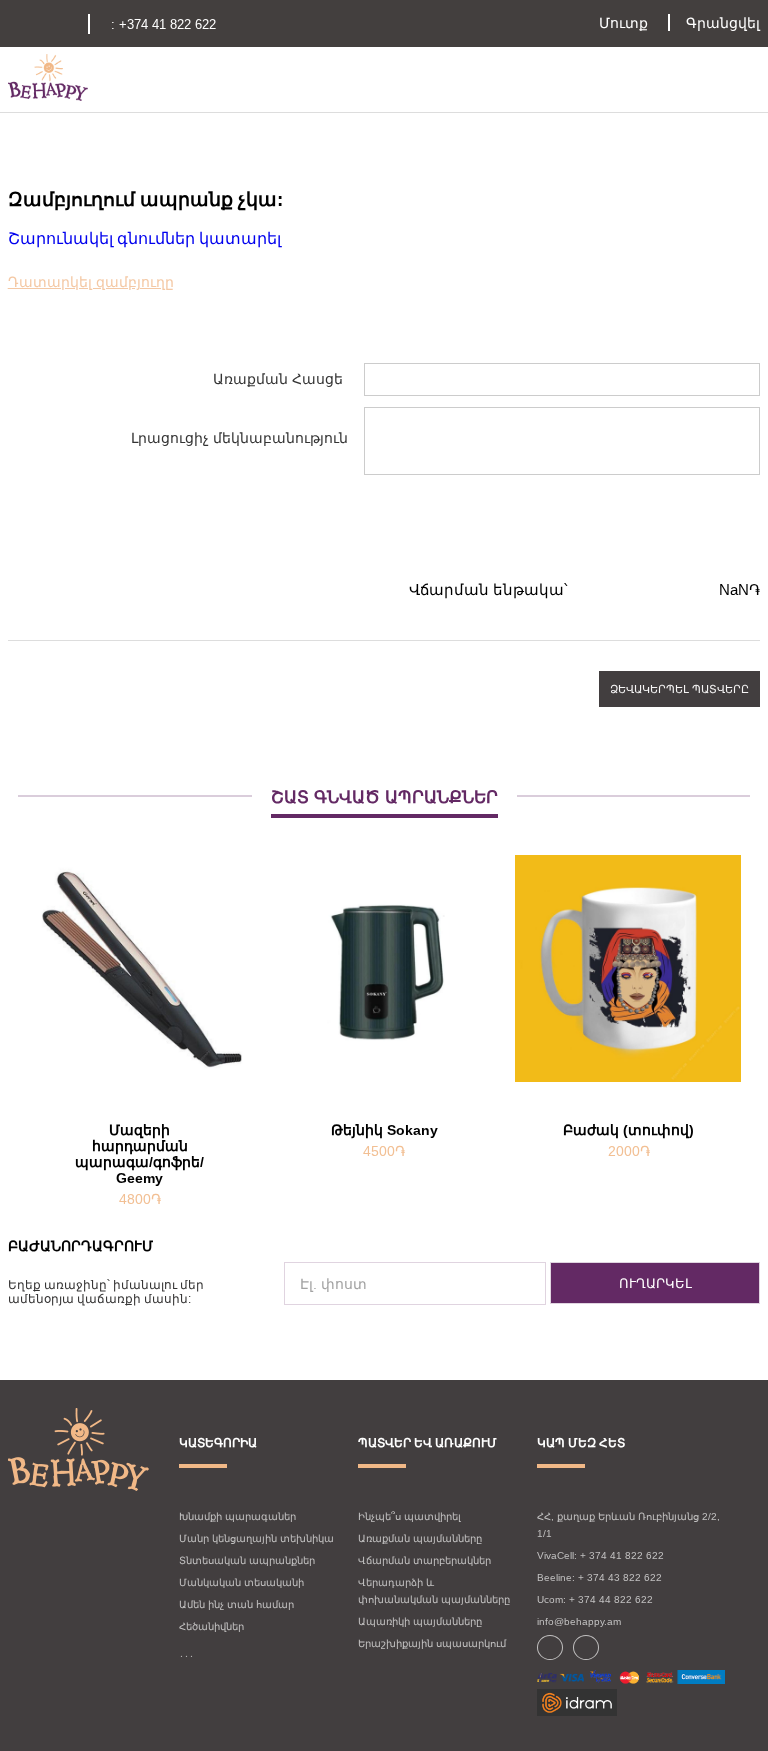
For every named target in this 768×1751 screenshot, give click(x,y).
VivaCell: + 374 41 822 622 (600, 1555)
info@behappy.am (579, 1621)
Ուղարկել (655, 1283)
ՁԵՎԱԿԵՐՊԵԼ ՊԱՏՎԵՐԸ (679, 689)
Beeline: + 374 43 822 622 (599, 1577)
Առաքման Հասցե (278, 379)
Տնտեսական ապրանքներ (247, 1560)
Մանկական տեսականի (241, 1582)
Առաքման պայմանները (420, 1538)
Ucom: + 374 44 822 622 (595, 1599)
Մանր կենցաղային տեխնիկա (256, 1538)
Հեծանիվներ (211, 1626)
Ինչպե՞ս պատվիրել (409, 1516)
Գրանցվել (723, 23)
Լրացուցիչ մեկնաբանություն (239, 438)
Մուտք (623, 23)
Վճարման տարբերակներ (424, 1560)
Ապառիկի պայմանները (420, 1621)
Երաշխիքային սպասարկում (432, 1643)
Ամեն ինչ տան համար (236, 1604)
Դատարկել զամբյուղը (91, 282)
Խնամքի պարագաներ (237, 1516)
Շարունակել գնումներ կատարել (144, 238)
